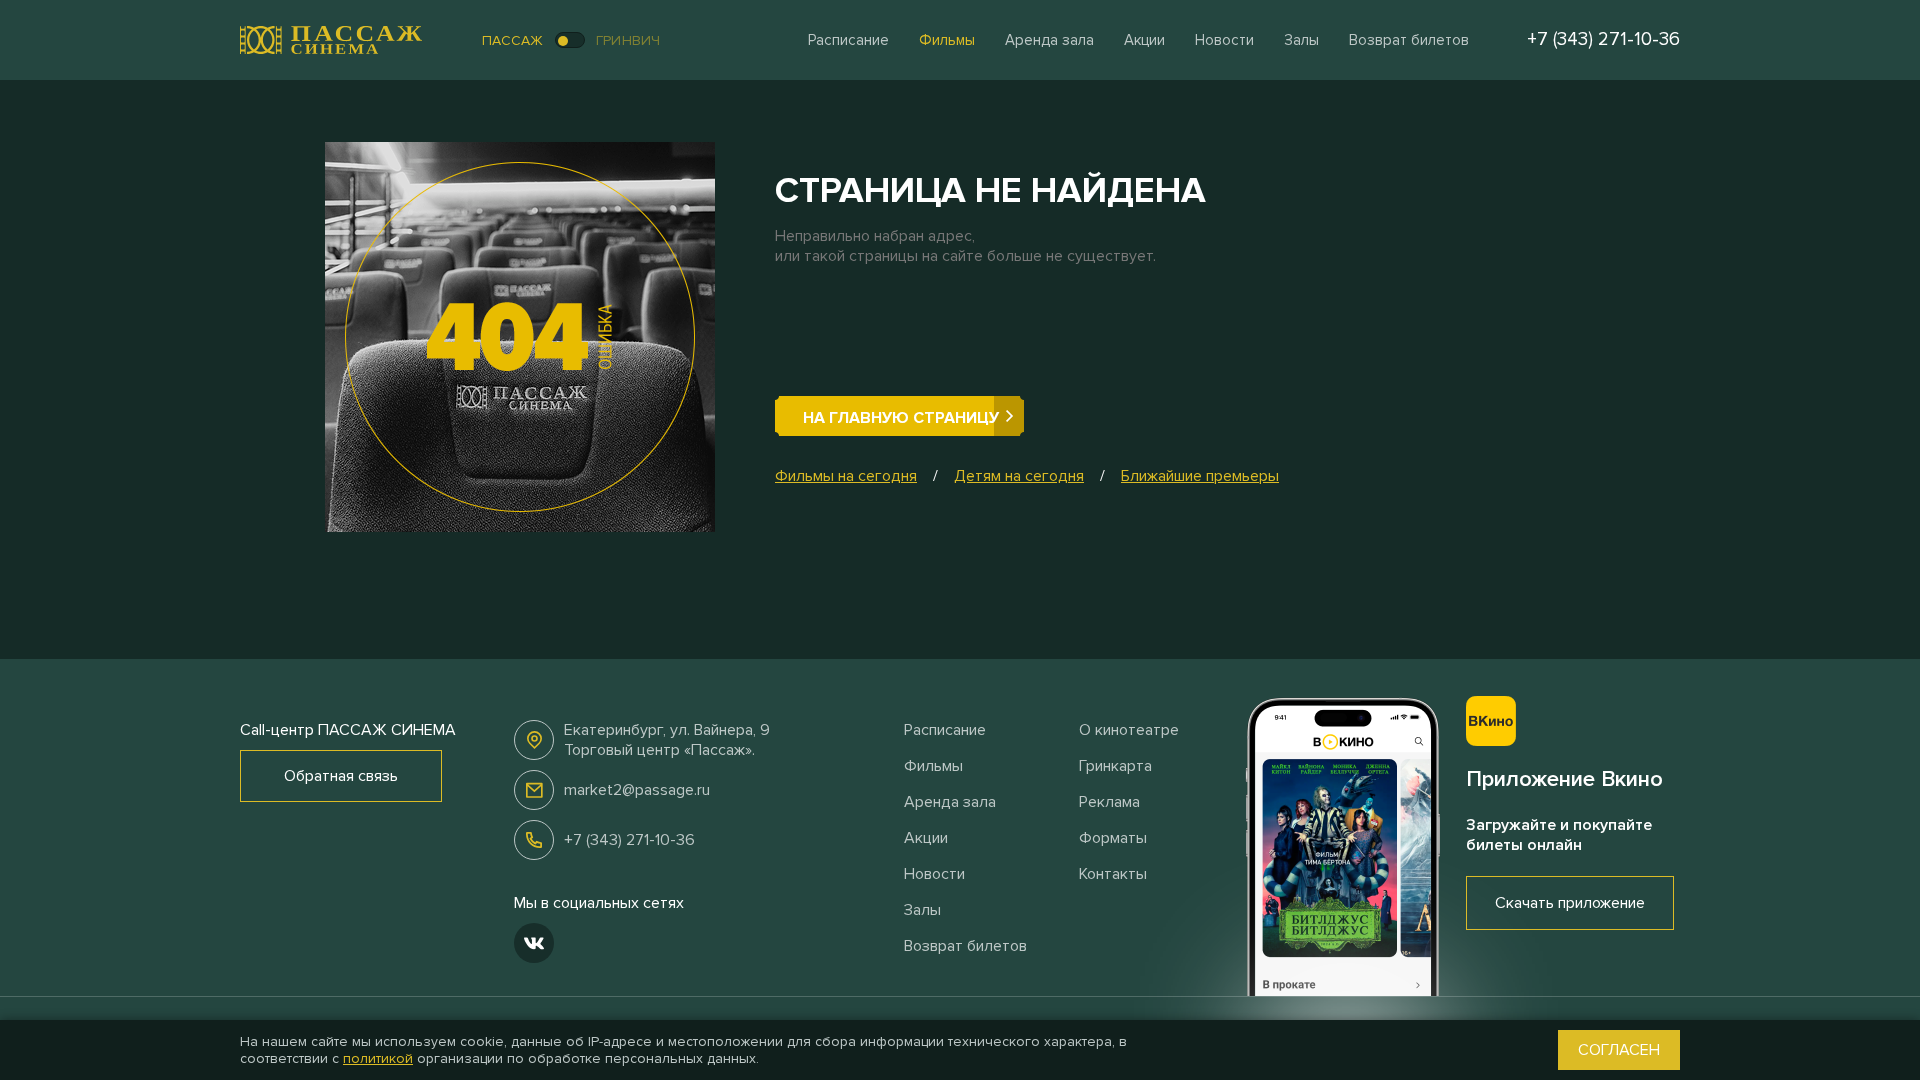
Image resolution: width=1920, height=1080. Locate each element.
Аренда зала (1049, 40)
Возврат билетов (1409, 40)
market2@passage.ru (637, 790)
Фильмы (947, 40)
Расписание (848, 40)
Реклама (1109, 802)
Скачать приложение (1570, 903)
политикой (378, 1058)
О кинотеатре (1129, 730)
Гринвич (628, 40)
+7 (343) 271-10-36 (629, 840)
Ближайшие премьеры (1200, 476)
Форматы (1113, 838)
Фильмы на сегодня (846, 476)
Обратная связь (341, 776)
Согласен (1619, 1050)
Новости (1224, 40)
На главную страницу (901, 418)
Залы (1301, 40)
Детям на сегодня (1019, 476)
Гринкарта (1115, 766)
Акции (1144, 40)
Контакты (1113, 874)
